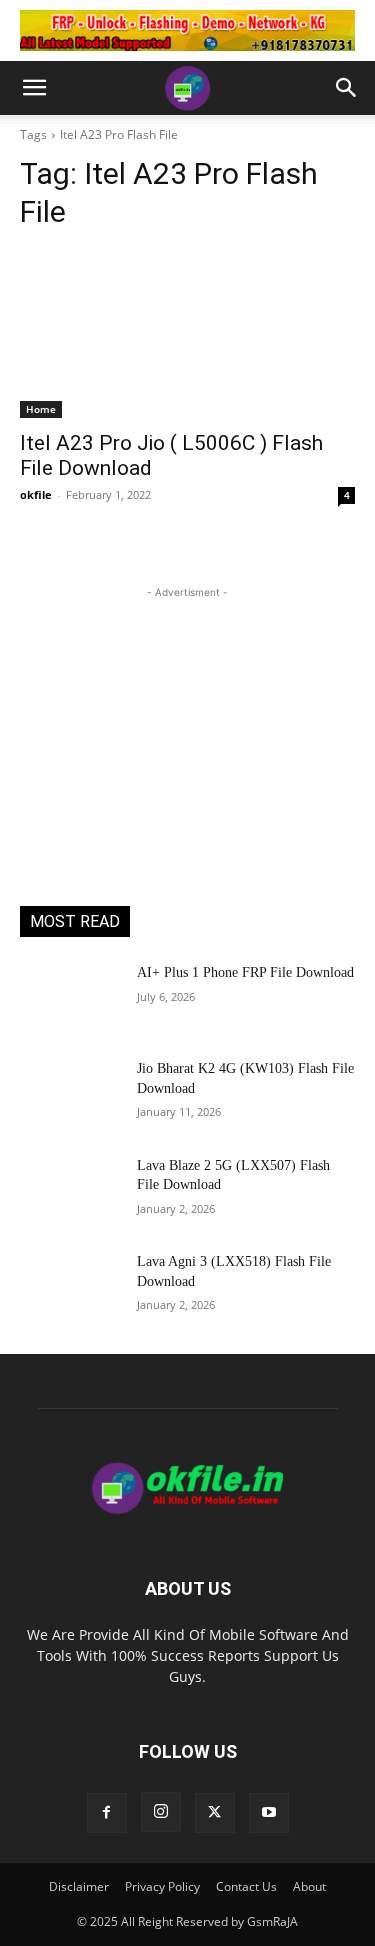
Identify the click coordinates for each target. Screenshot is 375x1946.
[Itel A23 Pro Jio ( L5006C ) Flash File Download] (187, 334)
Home (41, 409)
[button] (34, 88)
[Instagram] (161, 1812)
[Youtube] (269, 1813)
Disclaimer (79, 1886)
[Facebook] (107, 1813)
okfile (36, 494)
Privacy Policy (162, 1886)
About (309, 1886)
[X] (215, 1813)
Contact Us (246, 1886)
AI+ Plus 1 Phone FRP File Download (245, 972)
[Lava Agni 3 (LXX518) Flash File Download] (70, 1287)
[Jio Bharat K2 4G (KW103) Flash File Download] (70, 1094)
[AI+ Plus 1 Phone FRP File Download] (70, 998)
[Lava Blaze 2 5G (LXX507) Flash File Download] (70, 1191)
